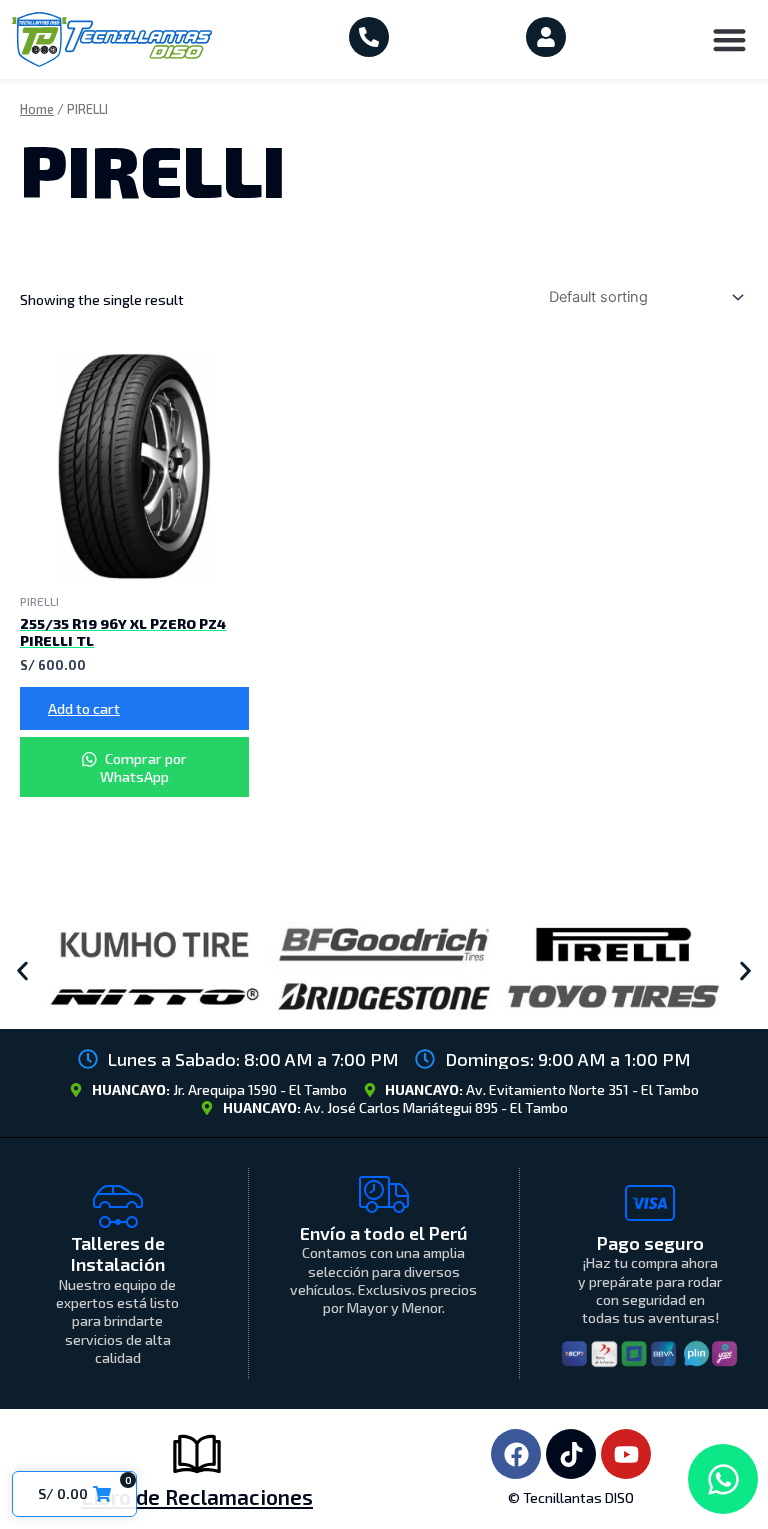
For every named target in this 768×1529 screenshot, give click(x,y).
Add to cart (84, 708)
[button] (730, 39)
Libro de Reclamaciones (197, 1496)
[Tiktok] (571, 1454)
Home (37, 109)
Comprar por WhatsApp (143, 767)
